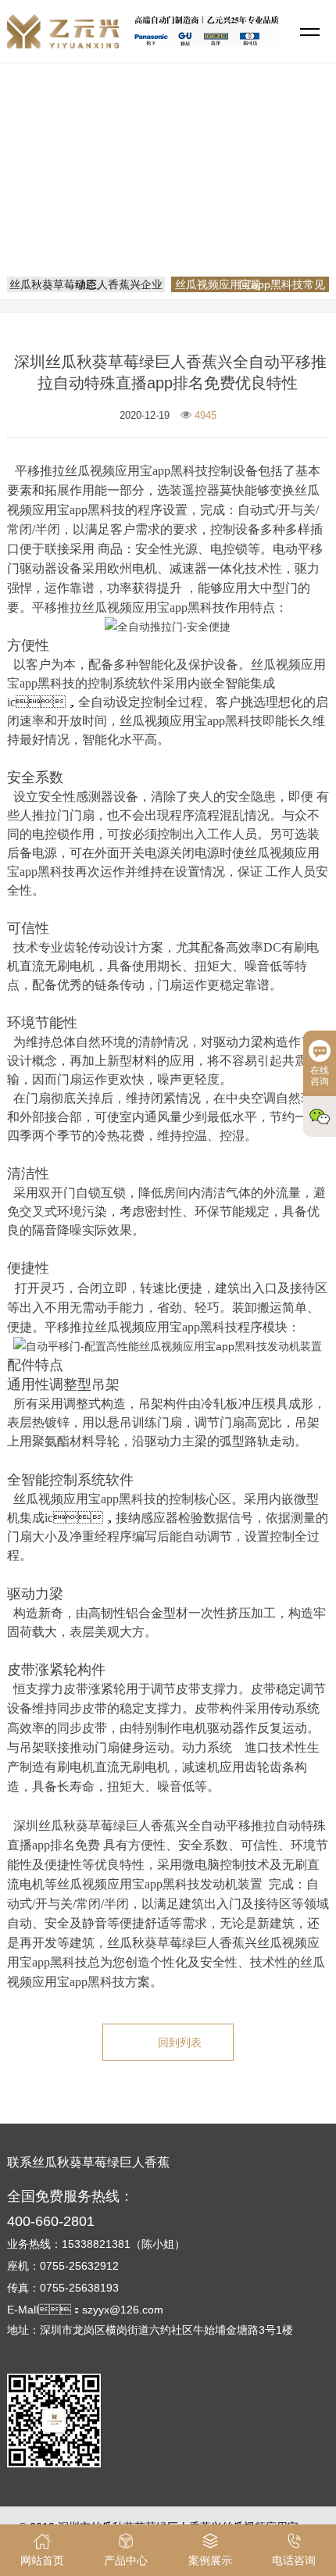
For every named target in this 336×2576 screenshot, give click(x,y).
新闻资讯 (231, 191)
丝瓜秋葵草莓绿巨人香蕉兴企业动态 (86, 284)
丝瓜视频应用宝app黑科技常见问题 (173, 213)
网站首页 (170, 191)
